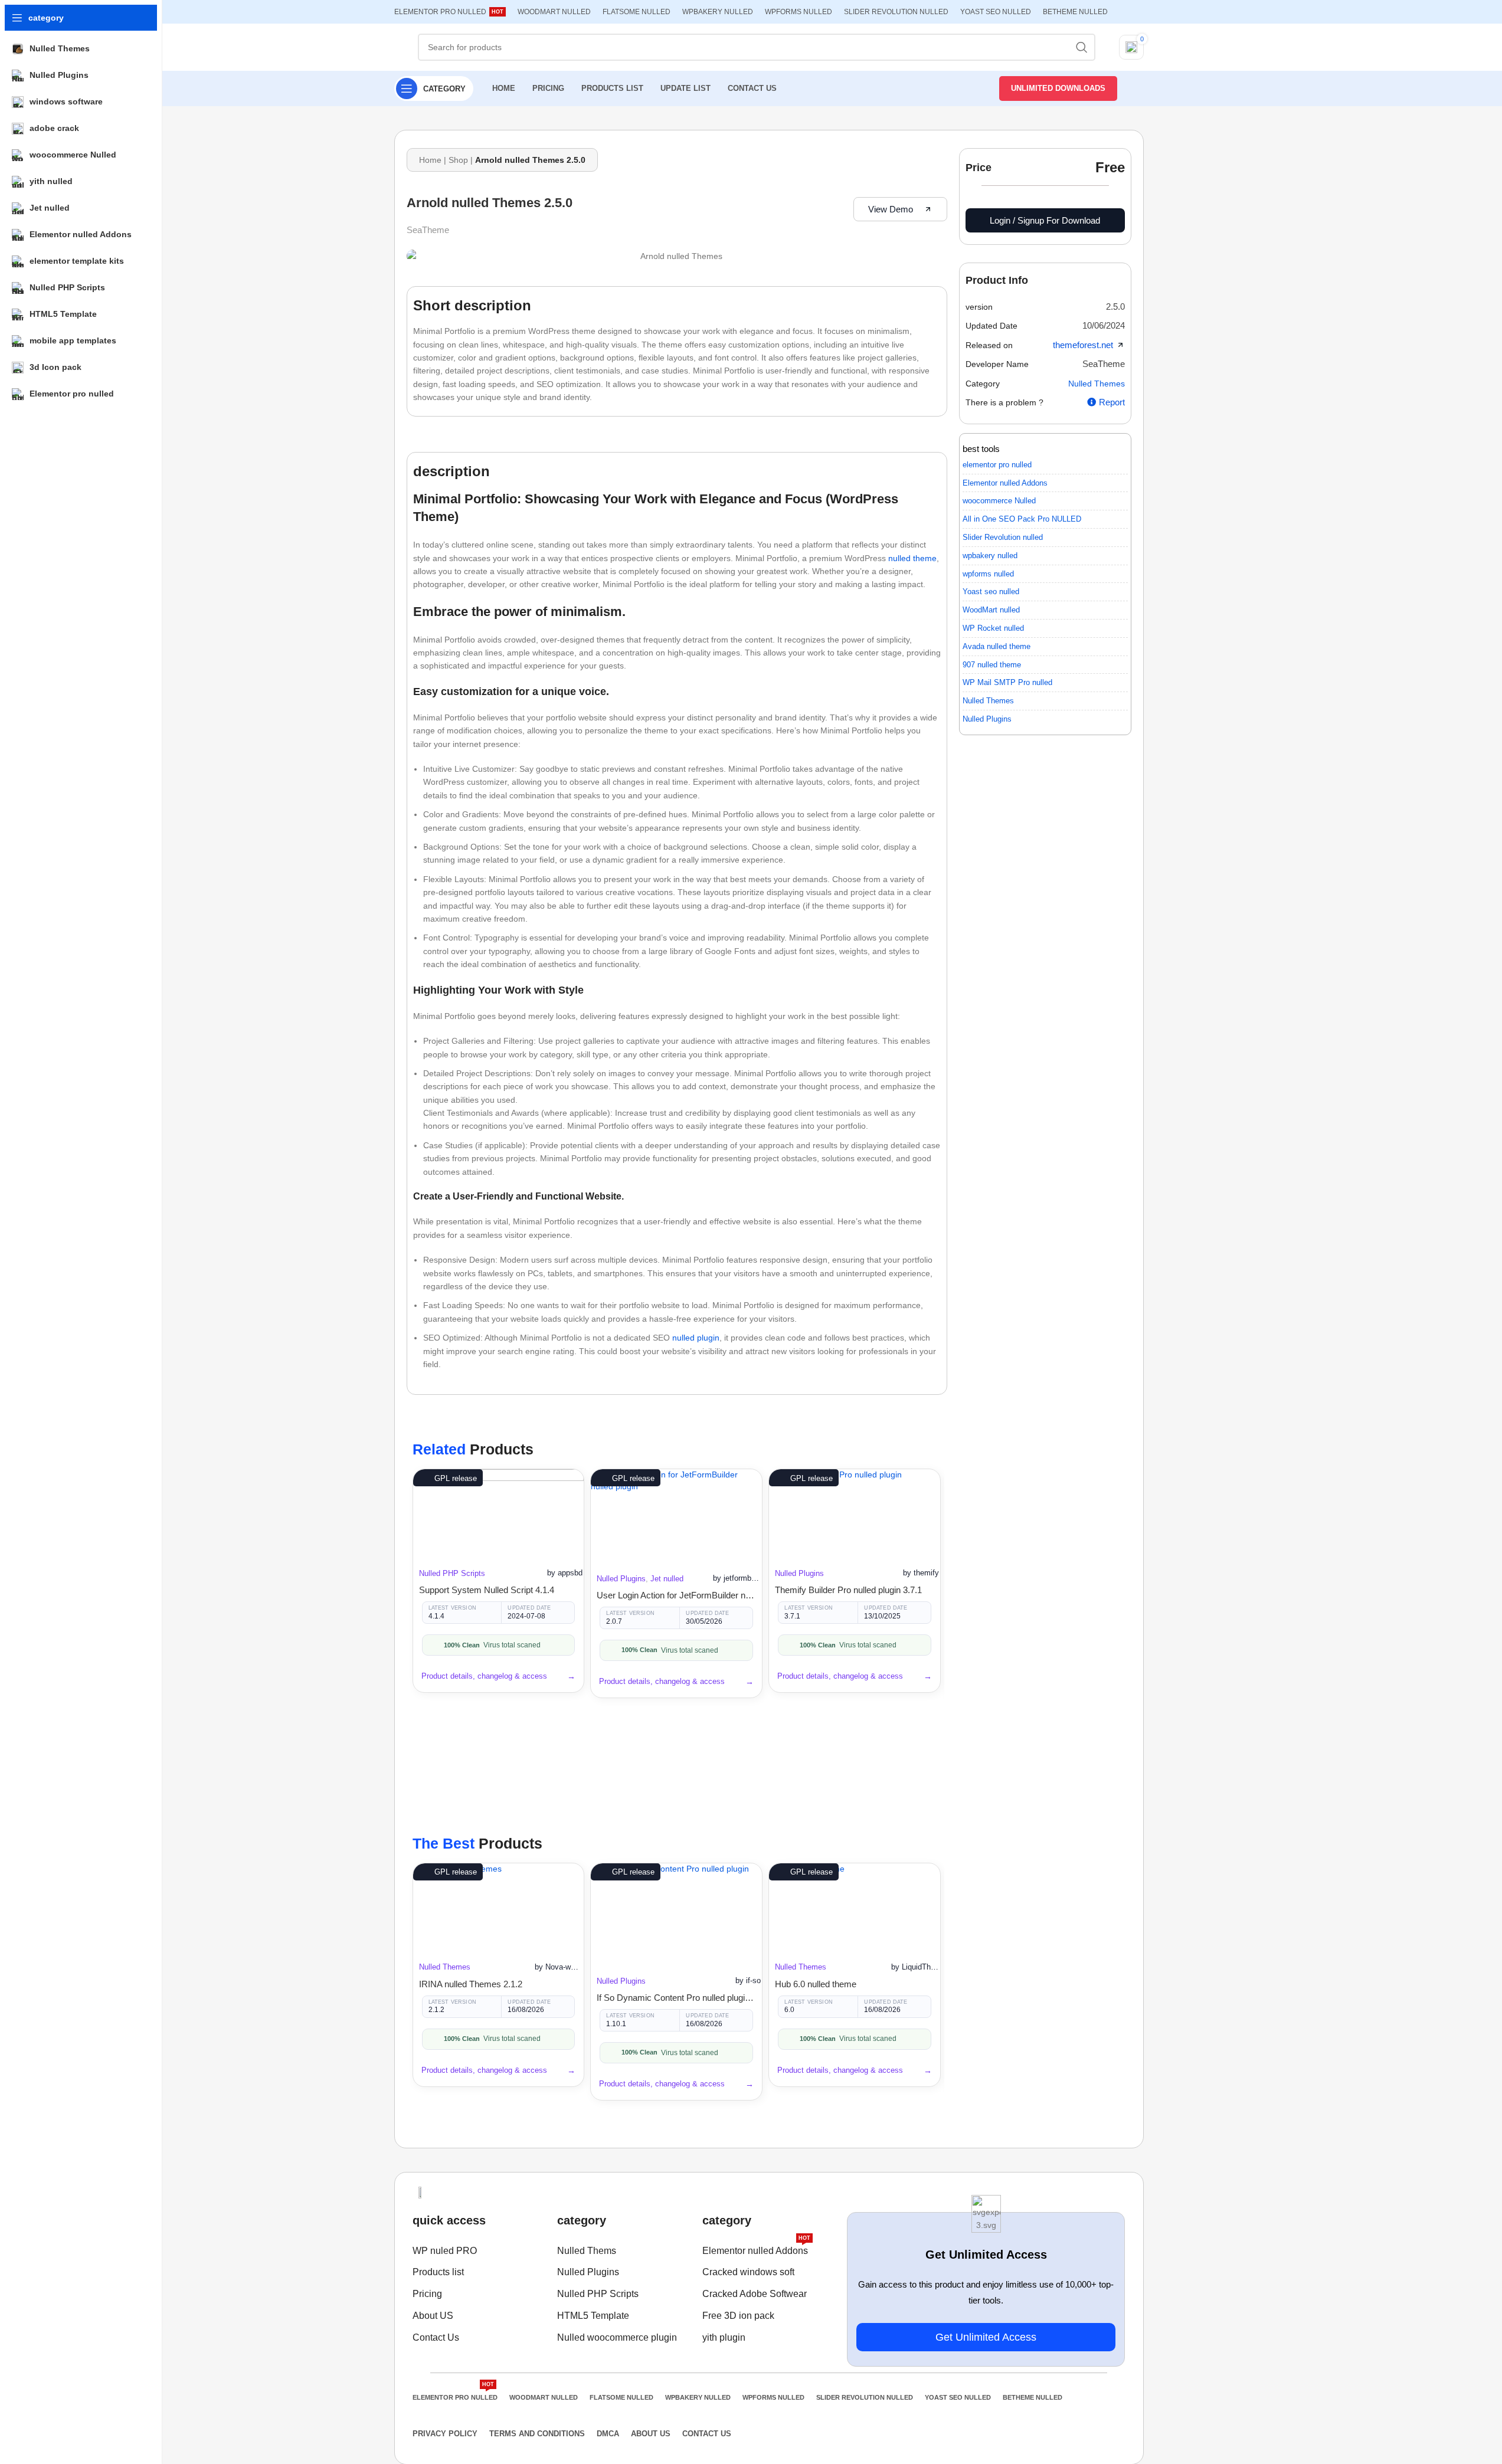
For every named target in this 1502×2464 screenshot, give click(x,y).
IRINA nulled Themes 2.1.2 (471, 1984)
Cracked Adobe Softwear (755, 2294)
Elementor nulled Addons (756, 2248)
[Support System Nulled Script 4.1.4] (499, 1513)
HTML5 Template (593, 2316)
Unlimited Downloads (1058, 88)
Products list (438, 2272)
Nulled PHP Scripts (452, 1573)
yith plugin (724, 2337)
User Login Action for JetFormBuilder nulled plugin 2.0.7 (676, 1595)
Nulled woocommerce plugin (617, 2337)
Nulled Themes (445, 1967)
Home (430, 160)
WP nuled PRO (445, 2251)
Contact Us (436, 2337)
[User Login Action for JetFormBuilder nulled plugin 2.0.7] (676, 1515)
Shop (458, 160)
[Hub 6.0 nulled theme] (855, 1907)
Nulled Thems (587, 2251)
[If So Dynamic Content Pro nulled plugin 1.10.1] (676, 1914)
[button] (1115, 307)
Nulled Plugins (621, 1579)
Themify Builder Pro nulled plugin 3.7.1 (848, 1590)
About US (433, 2316)
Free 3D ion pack (738, 2316)
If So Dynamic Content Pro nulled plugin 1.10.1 (676, 1998)
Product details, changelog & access (484, 1676)
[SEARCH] (1082, 47)
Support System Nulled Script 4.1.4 (487, 1590)
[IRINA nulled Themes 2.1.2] (499, 1907)
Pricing (427, 2294)
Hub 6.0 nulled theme (816, 1984)
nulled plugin (696, 1338)
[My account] (1136, 89)
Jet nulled (667, 1579)
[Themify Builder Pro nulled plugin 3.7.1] (855, 1513)
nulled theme (912, 558)
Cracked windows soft (748, 2272)
